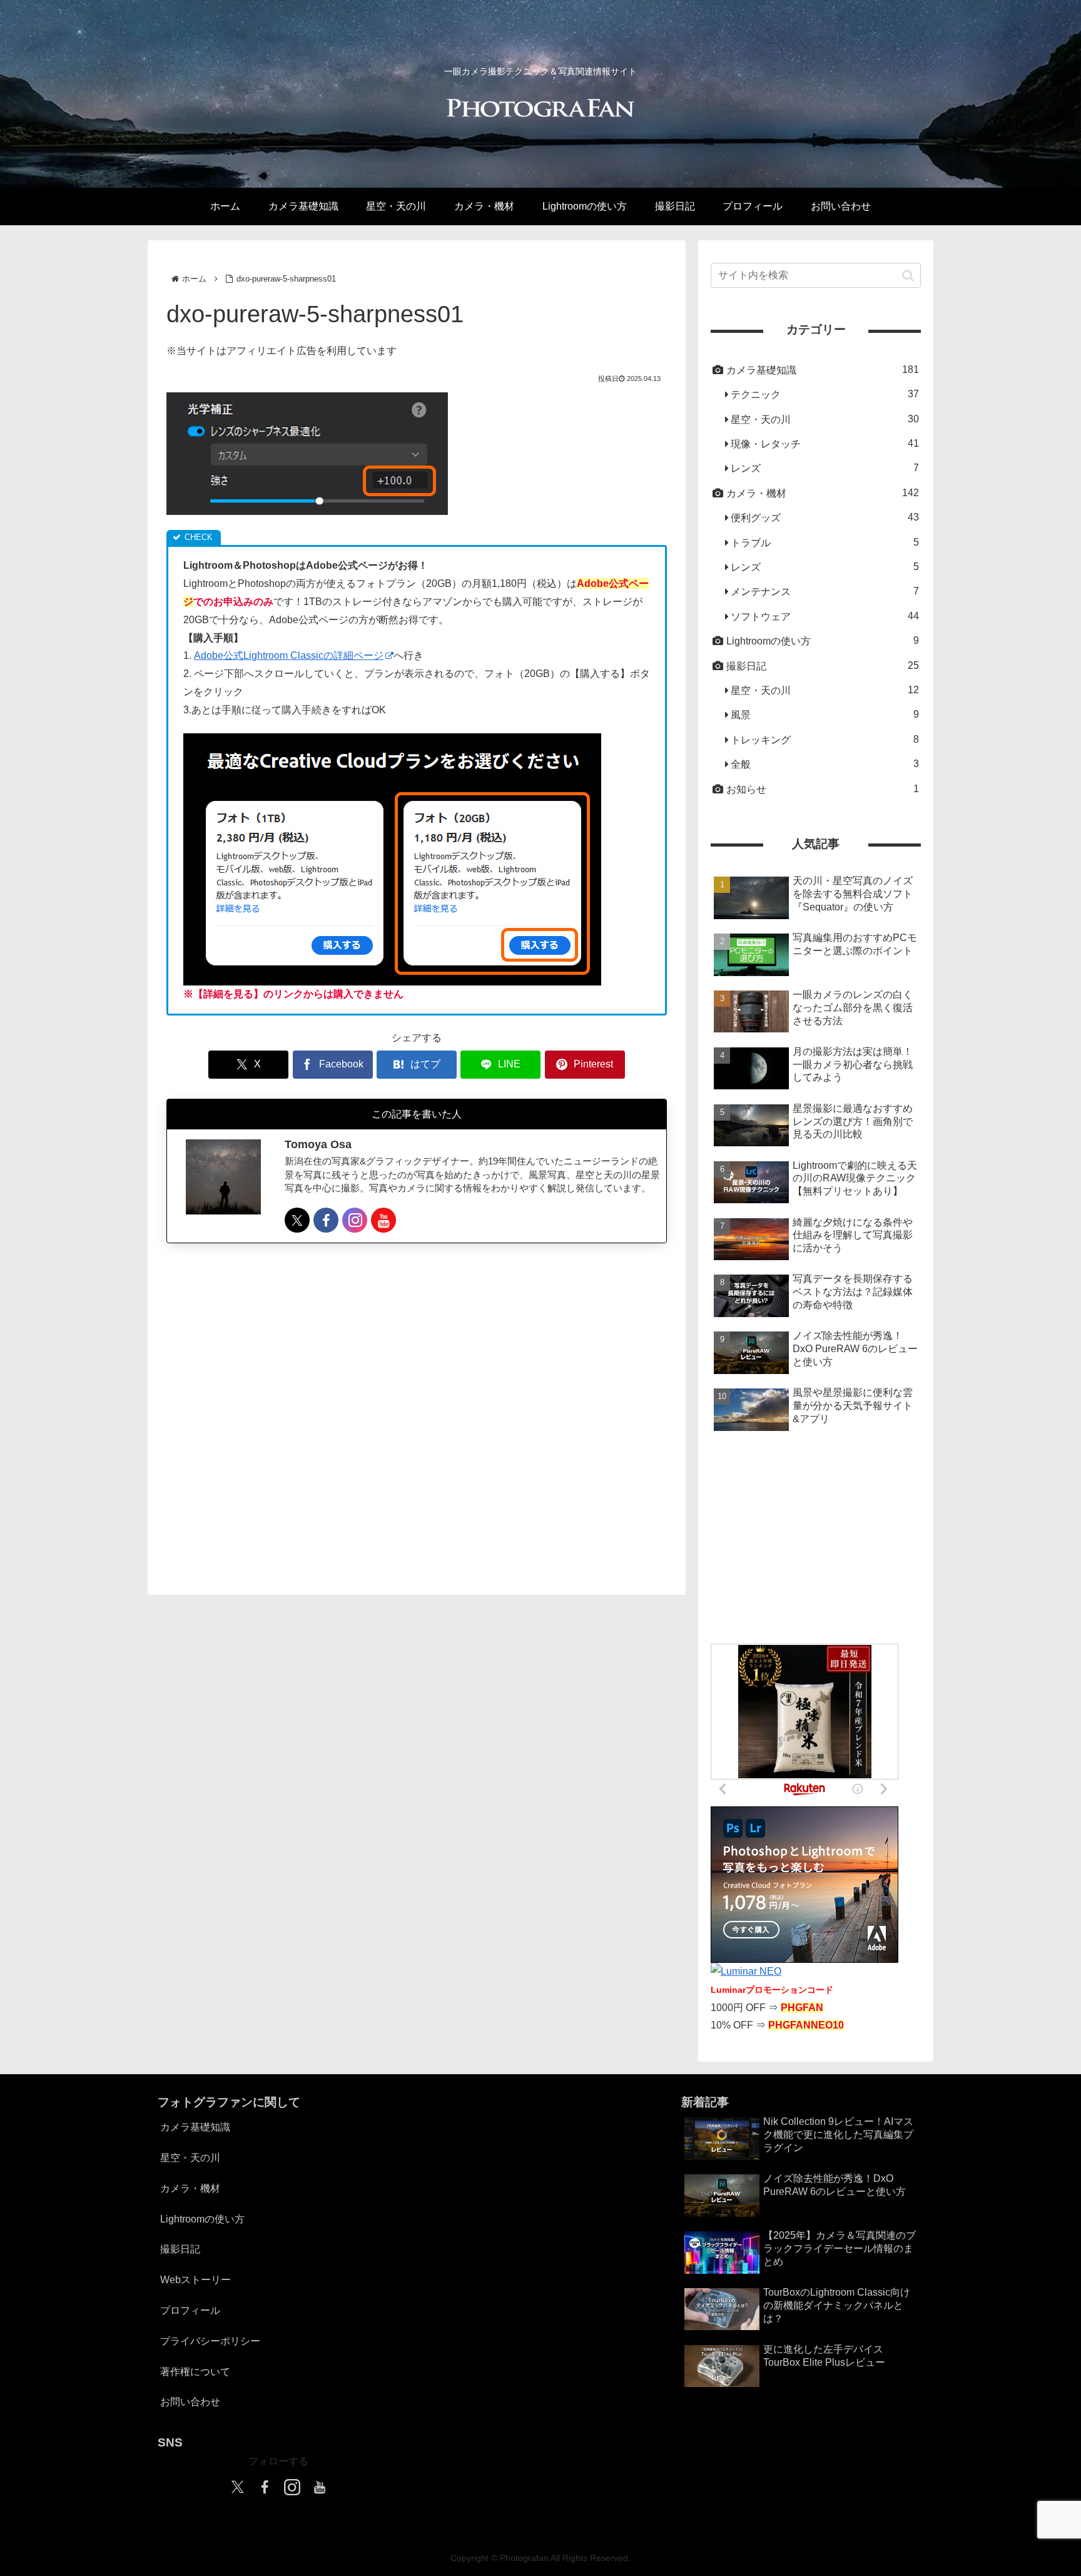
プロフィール (190, 2310)
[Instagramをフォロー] (355, 1220)
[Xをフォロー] (297, 1220)
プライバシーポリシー (210, 2341)
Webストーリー (195, 2280)
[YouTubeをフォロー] (383, 1220)
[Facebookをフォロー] (326, 1220)
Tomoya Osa (318, 1145)
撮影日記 (180, 2249)
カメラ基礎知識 (195, 2127)
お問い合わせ (190, 2402)
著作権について (195, 2372)
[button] (908, 275)
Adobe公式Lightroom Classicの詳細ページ (289, 655)
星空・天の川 (190, 2158)
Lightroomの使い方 (202, 2219)
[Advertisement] (417, 1408)
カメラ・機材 (190, 2188)
